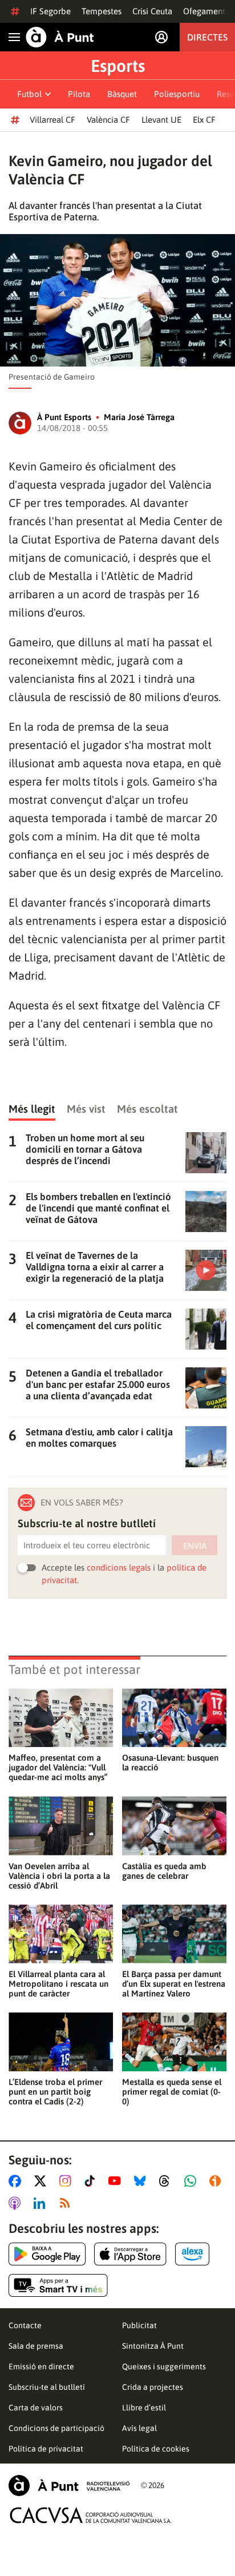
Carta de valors (36, 2408)
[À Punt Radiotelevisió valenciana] (69, 2486)
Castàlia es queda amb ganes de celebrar (164, 1871)
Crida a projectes (153, 2387)
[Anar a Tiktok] (92, 2181)
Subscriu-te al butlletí (47, 2387)
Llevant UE (161, 120)
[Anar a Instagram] (68, 2181)
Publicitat (139, 2325)
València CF (108, 120)
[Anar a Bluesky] (142, 2181)
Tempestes (102, 11)
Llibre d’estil (144, 2408)
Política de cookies (156, 2449)
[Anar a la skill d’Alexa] (192, 2254)
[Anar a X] (42, 2181)
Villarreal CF (52, 120)
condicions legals (119, 1567)
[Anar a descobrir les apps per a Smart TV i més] (58, 2285)
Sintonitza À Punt (153, 2346)
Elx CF (204, 120)
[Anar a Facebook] (17, 2181)
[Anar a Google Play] (47, 2254)
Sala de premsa (36, 2346)
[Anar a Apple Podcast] (17, 2203)
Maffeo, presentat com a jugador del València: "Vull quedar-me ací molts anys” (58, 1767)
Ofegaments (206, 11)
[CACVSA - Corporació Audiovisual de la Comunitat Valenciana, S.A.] (91, 2515)
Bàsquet (122, 94)
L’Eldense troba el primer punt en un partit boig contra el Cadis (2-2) (55, 2092)
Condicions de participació (56, 2428)
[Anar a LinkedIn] (42, 2203)
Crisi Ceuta (152, 11)
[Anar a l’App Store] (130, 2254)
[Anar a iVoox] (217, 2181)
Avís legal (139, 2428)
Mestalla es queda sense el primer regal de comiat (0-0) (172, 2092)
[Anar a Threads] (167, 2181)
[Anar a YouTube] (117, 2181)
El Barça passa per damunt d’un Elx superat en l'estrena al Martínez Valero (174, 1984)
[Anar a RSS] (67, 2203)
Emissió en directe (41, 2366)
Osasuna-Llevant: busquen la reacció (170, 1762)
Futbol (29, 94)
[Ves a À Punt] (60, 37)
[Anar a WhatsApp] (193, 2181)
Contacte (25, 2325)
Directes (207, 37)
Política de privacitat (46, 2449)
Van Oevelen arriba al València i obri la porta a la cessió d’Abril (59, 1876)
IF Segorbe (50, 11)
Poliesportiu (177, 94)
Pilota (79, 94)
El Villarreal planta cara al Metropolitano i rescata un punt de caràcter (58, 1984)
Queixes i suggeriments (164, 2366)
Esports (118, 66)
